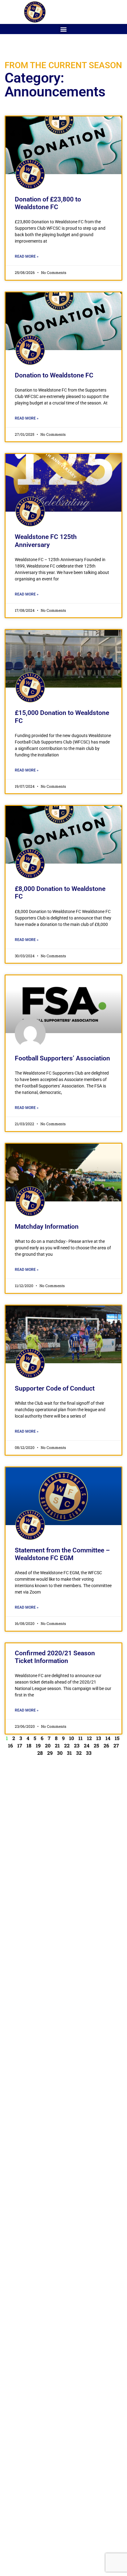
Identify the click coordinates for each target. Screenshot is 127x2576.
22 (67, 1745)
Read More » (27, 256)
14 (108, 1738)
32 (79, 1753)
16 (10, 1745)
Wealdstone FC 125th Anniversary (46, 541)
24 (87, 1745)
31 (69, 1753)
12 (89, 1738)
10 (72, 1738)
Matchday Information (47, 1227)
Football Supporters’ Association (62, 1058)
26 (106, 1745)
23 (77, 1745)
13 (99, 1738)
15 (117, 1738)
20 (48, 1745)
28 (40, 1753)
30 (60, 1753)
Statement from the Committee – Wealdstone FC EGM (62, 1554)
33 (89, 1753)
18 (29, 1745)
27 (116, 1745)
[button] (64, 29)
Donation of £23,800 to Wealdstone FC (48, 203)
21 (57, 1745)
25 (96, 1745)
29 (50, 1753)
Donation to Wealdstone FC (54, 375)
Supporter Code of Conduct (55, 1388)
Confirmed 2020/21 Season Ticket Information (55, 1657)
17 (20, 1745)
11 (80, 1738)
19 (38, 1745)
